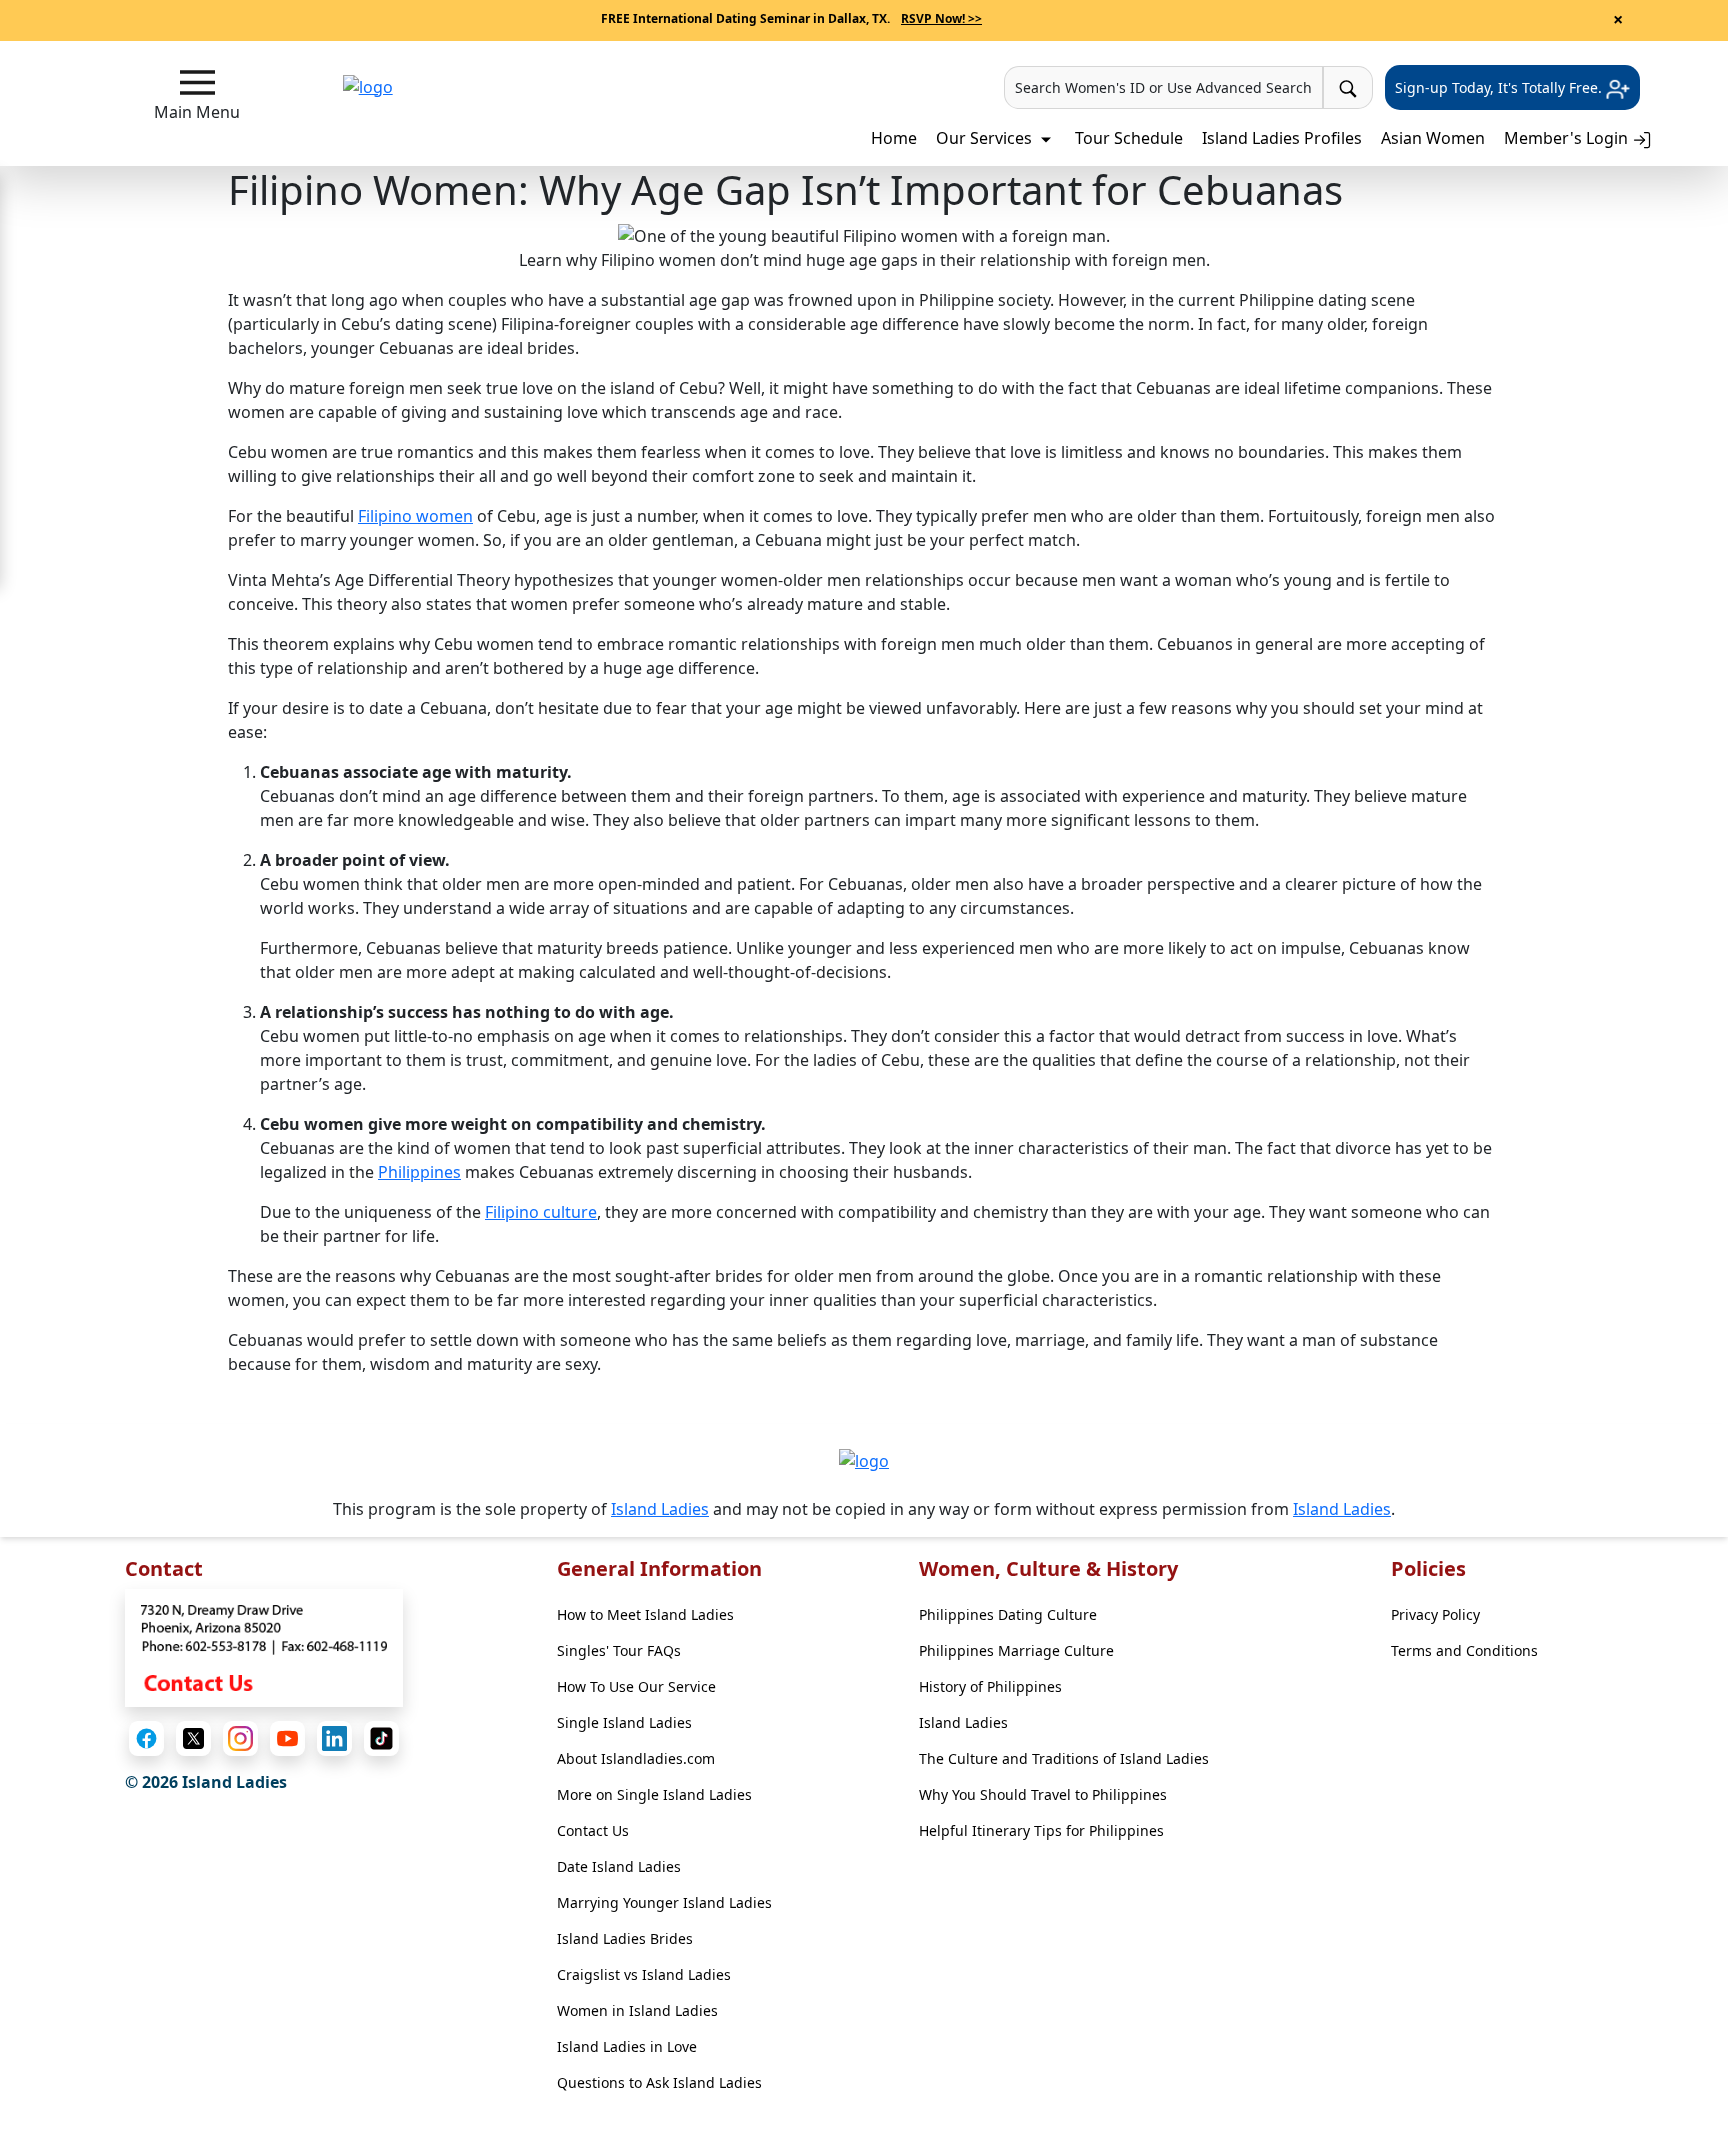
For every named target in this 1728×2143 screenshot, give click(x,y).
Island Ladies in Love (627, 2046)
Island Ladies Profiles (1282, 138)
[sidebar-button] (197, 82)
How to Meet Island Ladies (645, 1614)
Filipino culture (541, 1212)
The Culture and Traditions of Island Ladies (1064, 1758)
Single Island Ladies (624, 1722)
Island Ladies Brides (625, 1938)
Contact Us (593, 1830)
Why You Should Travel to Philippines (1043, 1794)
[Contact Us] (264, 1646)
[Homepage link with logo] (864, 1461)
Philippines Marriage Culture (1016, 1650)
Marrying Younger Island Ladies (664, 1902)
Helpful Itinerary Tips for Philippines (1041, 1830)
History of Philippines (990, 1686)
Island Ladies (660, 1509)
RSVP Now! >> (941, 18)
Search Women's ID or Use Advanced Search (1163, 87)
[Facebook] (146, 1738)
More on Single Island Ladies (654, 1794)
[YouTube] (287, 1738)
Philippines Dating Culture (1008, 1614)
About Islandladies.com (636, 1758)
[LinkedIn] (334, 1738)
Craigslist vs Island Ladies (644, 1974)
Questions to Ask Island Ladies (659, 2082)
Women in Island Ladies (637, 2010)
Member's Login (1568, 138)
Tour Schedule (1129, 138)
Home (894, 138)
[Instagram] (240, 1738)
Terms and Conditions (1464, 1650)
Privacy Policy (1435, 1614)
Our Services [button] (986, 138)
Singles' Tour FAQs (619, 1650)
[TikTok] (381, 1738)
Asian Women (1433, 138)
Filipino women (415, 516)
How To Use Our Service (636, 1686)
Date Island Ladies (619, 1866)
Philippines (419, 1172)
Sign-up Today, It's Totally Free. (1500, 87)
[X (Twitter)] (193, 1738)
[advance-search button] (1348, 87)
